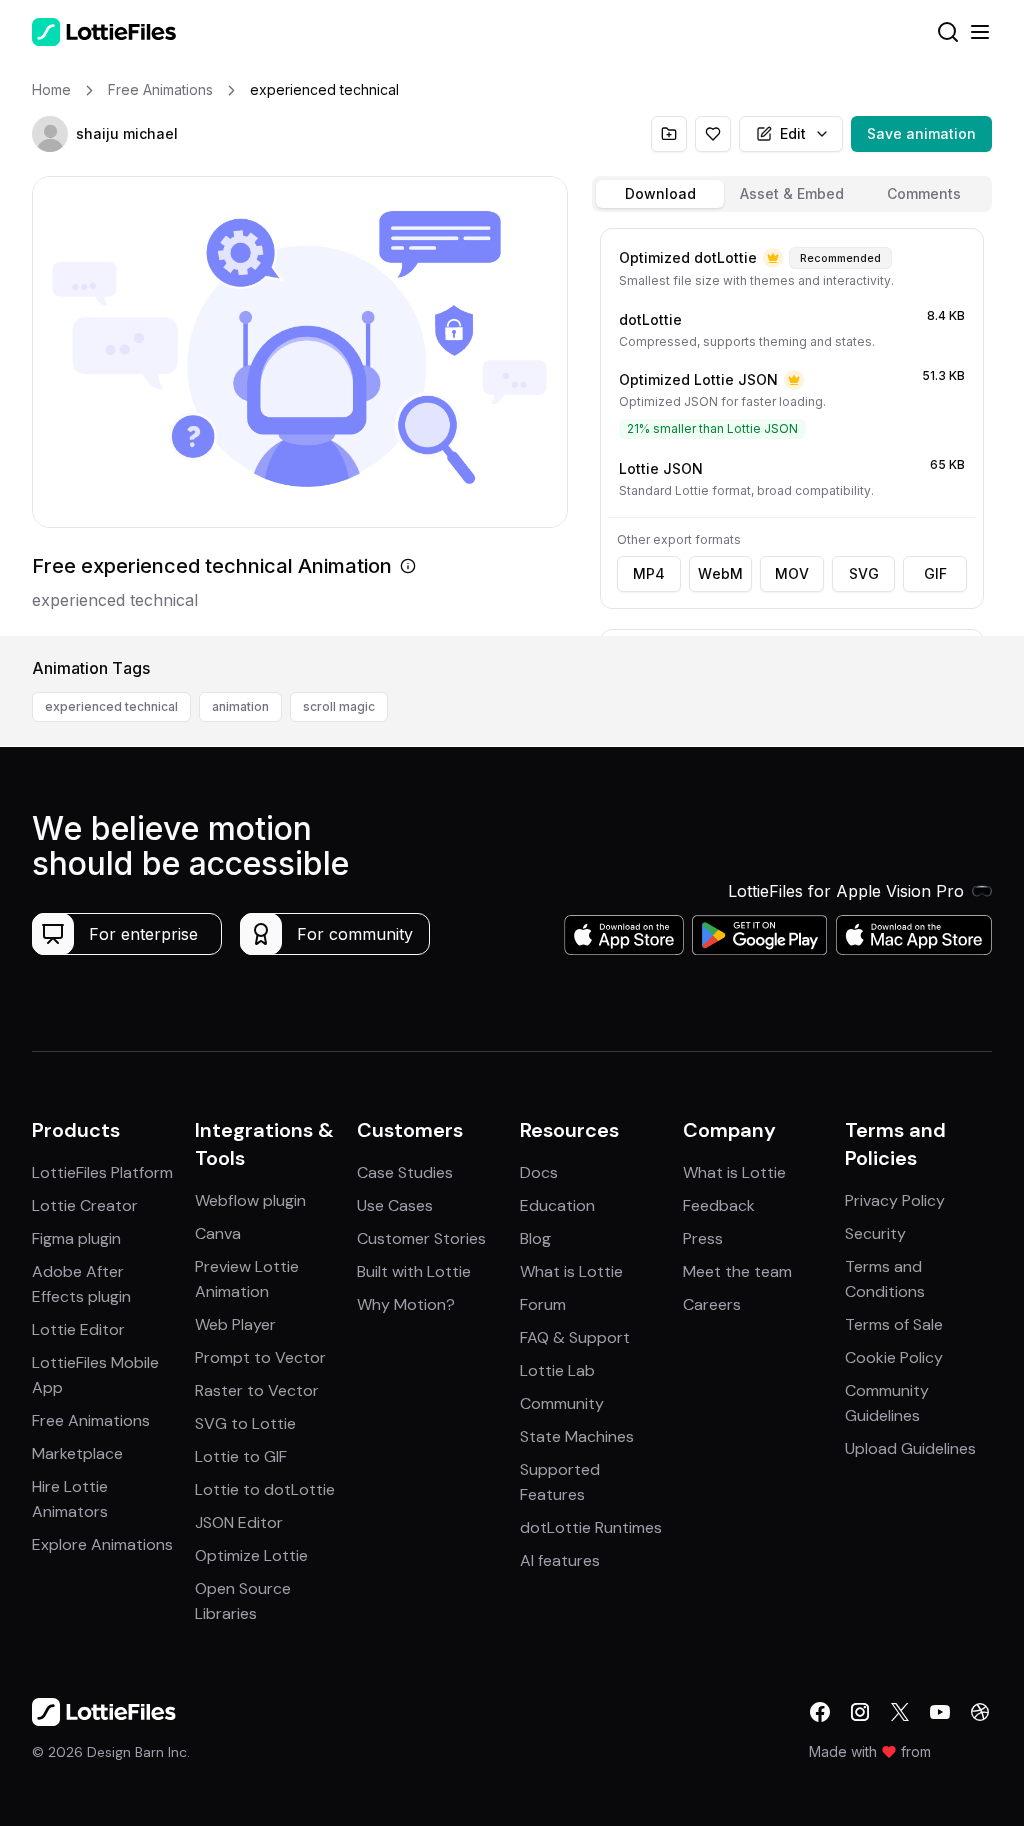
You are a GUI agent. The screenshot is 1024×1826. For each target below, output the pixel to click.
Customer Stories (421, 1238)
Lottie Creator (85, 1205)
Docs (539, 1172)
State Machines (577, 1436)
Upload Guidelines (910, 1448)
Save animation (921, 133)
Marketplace (77, 1453)
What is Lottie (571, 1271)
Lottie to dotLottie (265, 1489)
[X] (900, 1712)
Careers (712, 1304)
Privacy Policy (895, 1200)
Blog (535, 1238)
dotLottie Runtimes (591, 1527)
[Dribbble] (980, 1712)
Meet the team (737, 1271)
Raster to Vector (257, 1390)
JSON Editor (239, 1522)
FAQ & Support (575, 1337)
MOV (792, 573)
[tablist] (792, 194)
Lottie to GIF (241, 1456)
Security (875, 1233)
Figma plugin (76, 1238)
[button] (50, 134)
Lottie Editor (78, 1329)
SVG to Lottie (245, 1423)
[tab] (660, 194)
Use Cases (395, 1205)
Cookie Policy (894, 1357)
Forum (543, 1304)
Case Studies (405, 1172)
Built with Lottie (414, 1271)
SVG (864, 573)
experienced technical (111, 706)
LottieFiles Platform (102, 1172)
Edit (793, 133)
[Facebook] (820, 1712)
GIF (935, 573)
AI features (560, 1560)
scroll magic (339, 706)
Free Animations (91, 1420)
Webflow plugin (250, 1200)
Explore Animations (102, 1544)
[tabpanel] (792, 428)
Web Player (235, 1324)
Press (703, 1238)
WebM (720, 573)
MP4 (649, 573)
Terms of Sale (894, 1324)
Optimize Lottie (251, 1555)
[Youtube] (940, 1712)
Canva (218, 1233)
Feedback (719, 1205)
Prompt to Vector (260, 1357)
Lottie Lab (557, 1370)
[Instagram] (860, 1712)
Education (557, 1205)
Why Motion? (406, 1304)
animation (240, 706)
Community (562, 1403)
